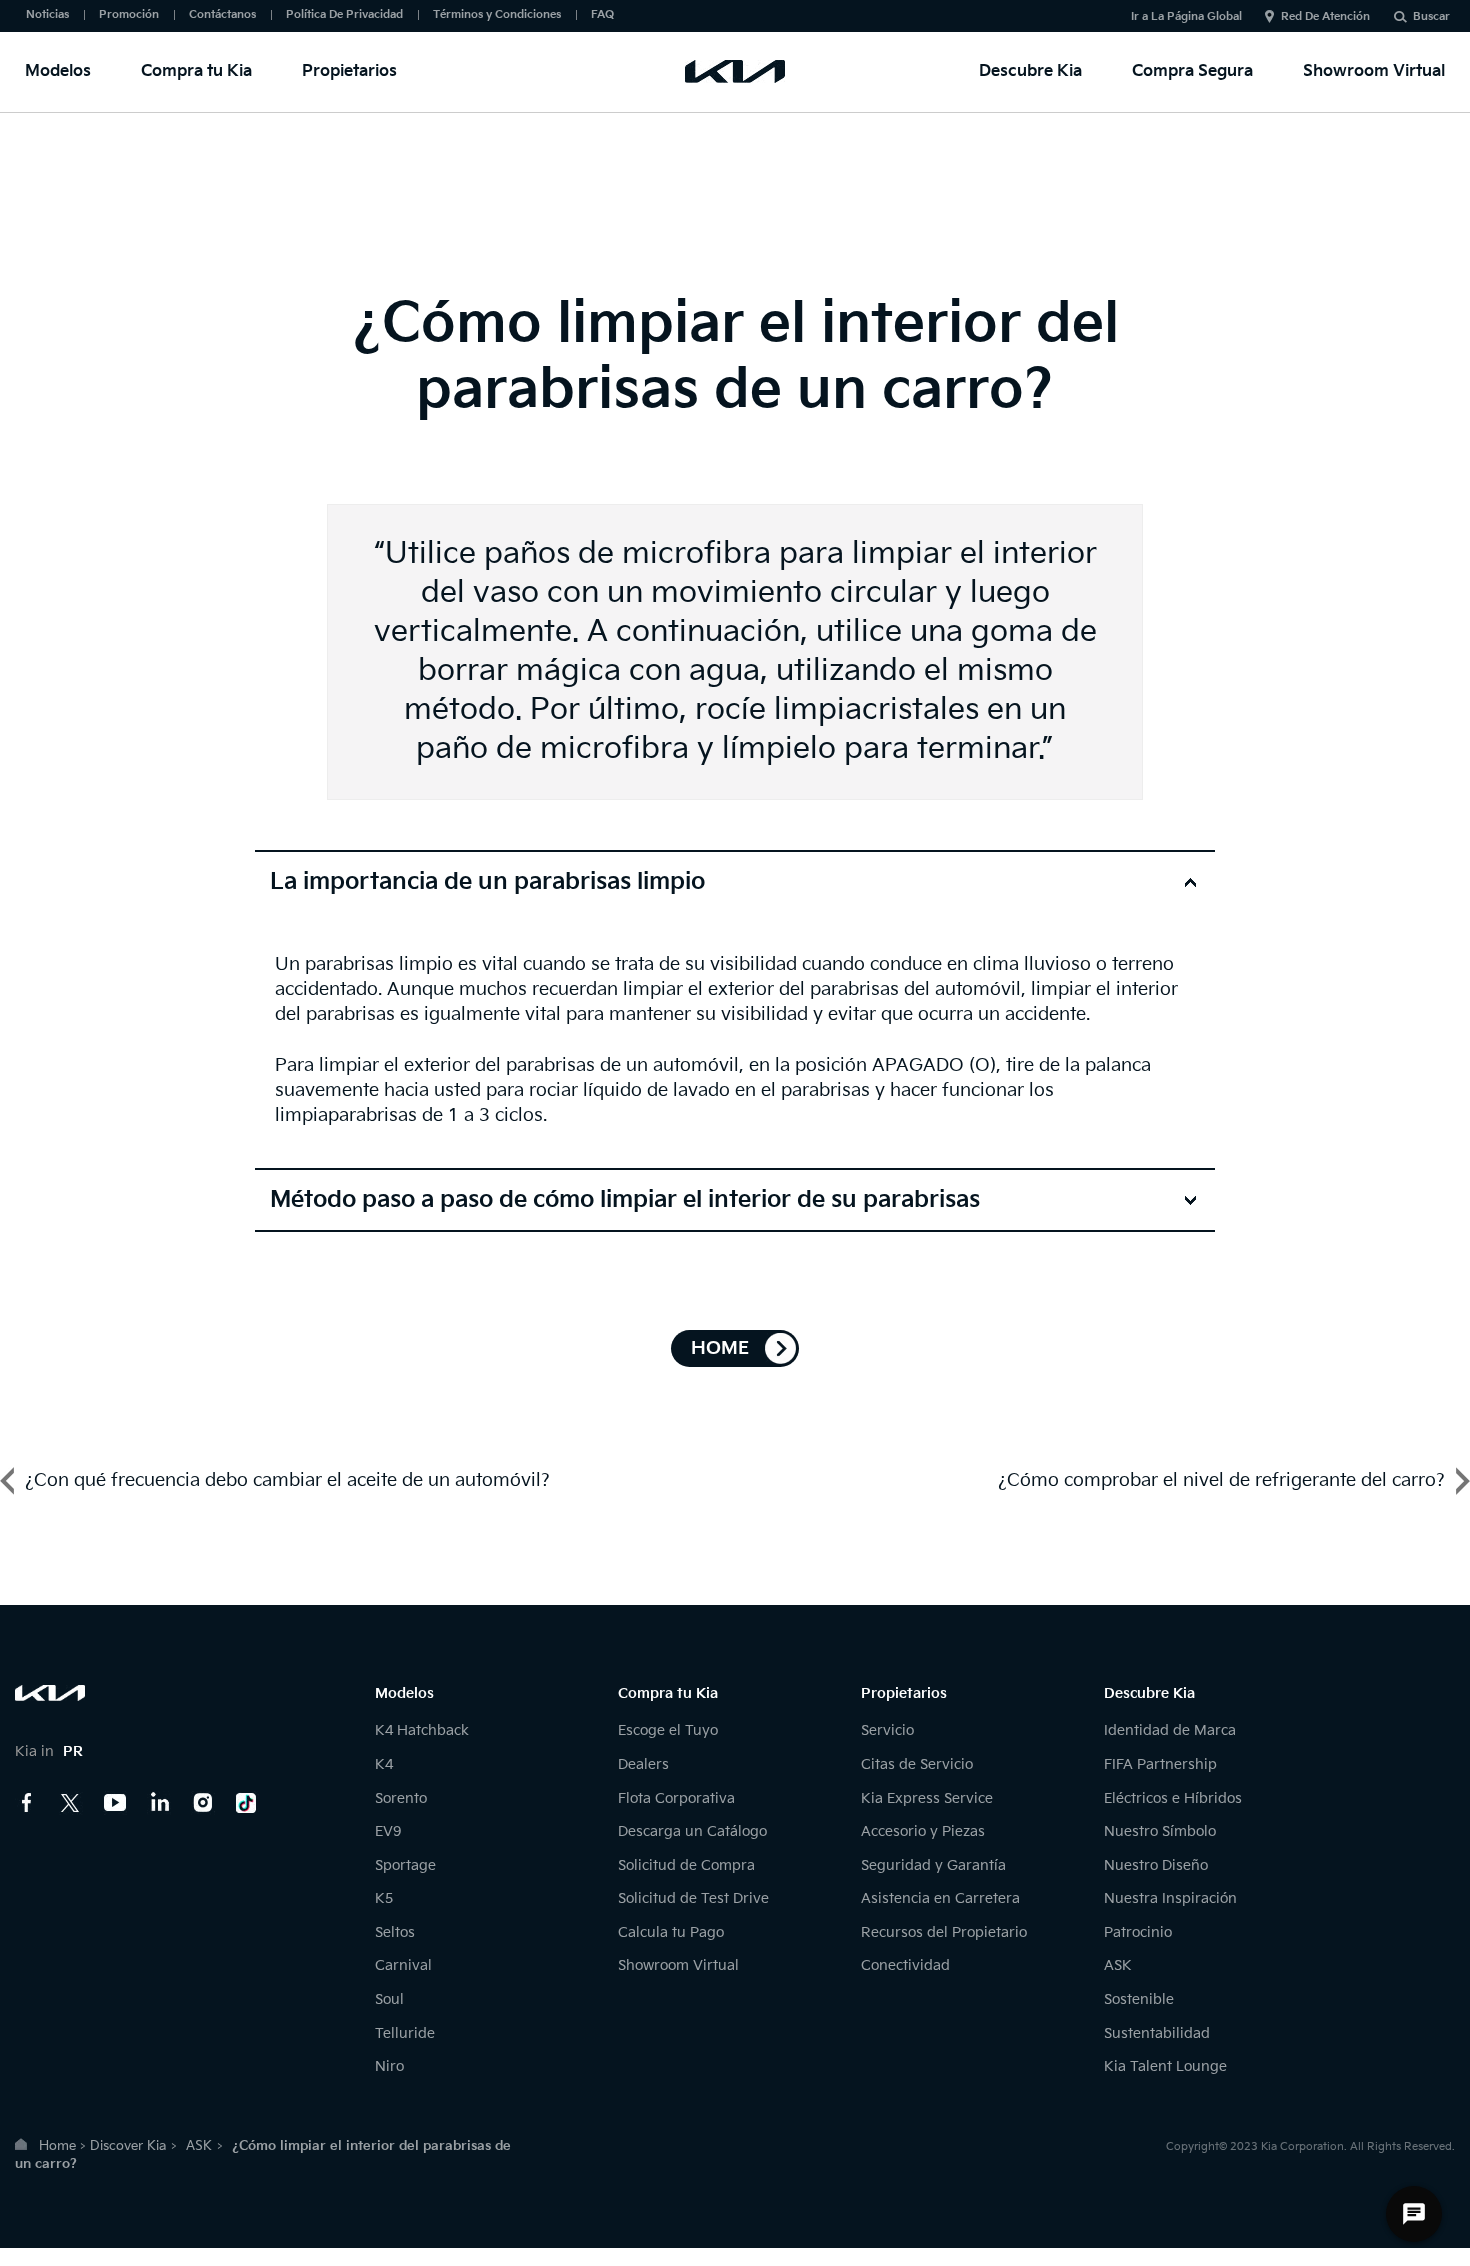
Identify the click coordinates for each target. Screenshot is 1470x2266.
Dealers (643, 1764)
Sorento (401, 1798)
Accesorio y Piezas (923, 1831)
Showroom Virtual (1374, 71)
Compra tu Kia (196, 71)
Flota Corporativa (676, 1798)
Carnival (403, 1965)
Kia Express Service (927, 1798)
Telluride (405, 2033)
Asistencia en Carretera (940, 1898)
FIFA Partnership (1160, 1764)
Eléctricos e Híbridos (1173, 1798)
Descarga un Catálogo (692, 1831)
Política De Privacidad (344, 14)
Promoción (129, 14)
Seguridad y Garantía (933, 1865)
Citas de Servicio (917, 1764)
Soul (389, 1999)
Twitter (71, 1803)
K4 (384, 1764)
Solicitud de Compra (686, 1865)
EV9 (388, 1831)
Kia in (49, 1751)
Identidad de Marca (1170, 1730)
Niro (389, 2066)
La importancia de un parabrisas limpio (487, 882)
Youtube (115, 1803)
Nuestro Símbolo (1160, 1831)
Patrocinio (1138, 1932)
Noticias (47, 14)
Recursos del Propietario (944, 1932)
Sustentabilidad (1157, 2033)
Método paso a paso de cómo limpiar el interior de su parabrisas (625, 1200)
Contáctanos (222, 14)
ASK (1118, 1965)
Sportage (405, 1865)
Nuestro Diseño (1156, 1865)
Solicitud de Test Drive (693, 1898)
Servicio (887, 1730)
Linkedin (159, 1803)
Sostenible (1139, 1999)
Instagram (203, 1803)
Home (57, 2146)
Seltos (395, 1932)
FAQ (602, 14)
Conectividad (905, 1965)
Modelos (58, 71)
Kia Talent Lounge (1165, 2066)
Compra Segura (1192, 71)
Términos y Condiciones (497, 14)
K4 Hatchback (422, 1730)
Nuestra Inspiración (1170, 1898)
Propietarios (349, 71)
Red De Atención (1325, 16)
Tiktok (247, 1803)
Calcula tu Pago (671, 1932)
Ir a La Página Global (1186, 16)
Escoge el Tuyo (668, 1730)
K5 (384, 1898)
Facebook (27, 1803)
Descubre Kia (1030, 71)
